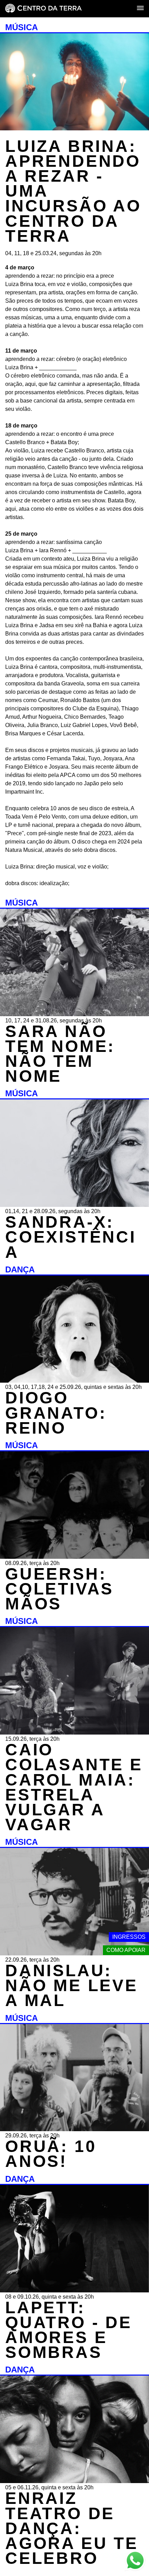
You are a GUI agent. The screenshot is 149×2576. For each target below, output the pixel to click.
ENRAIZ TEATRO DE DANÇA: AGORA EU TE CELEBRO (72, 2528)
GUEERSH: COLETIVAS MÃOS (59, 1589)
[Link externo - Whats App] (135, 2561)
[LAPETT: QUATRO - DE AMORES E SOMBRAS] (74, 2290)
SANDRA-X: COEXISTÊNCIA (71, 1237)
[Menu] (140, 8)
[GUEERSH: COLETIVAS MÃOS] (74, 1557)
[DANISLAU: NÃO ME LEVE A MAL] (74, 1953)
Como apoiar (126, 1950)
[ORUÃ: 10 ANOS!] (74, 2129)
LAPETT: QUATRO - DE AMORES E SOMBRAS (69, 2330)
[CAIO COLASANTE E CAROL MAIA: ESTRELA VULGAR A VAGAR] (74, 1733)
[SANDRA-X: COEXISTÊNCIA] (74, 1205)
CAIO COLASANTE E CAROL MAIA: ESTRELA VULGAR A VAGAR (74, 1787)
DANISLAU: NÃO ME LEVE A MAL (72, 1985)
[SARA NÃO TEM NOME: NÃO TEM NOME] (74, 1014)
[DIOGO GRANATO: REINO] (74, 1381)
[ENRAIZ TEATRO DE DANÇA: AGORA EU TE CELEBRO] (74, 2481)
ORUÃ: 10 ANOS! (51, 2154)
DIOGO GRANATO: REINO (56, 1413)
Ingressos (129, 1937)
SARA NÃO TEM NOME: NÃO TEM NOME (60, 1054)
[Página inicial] (43, 9)
